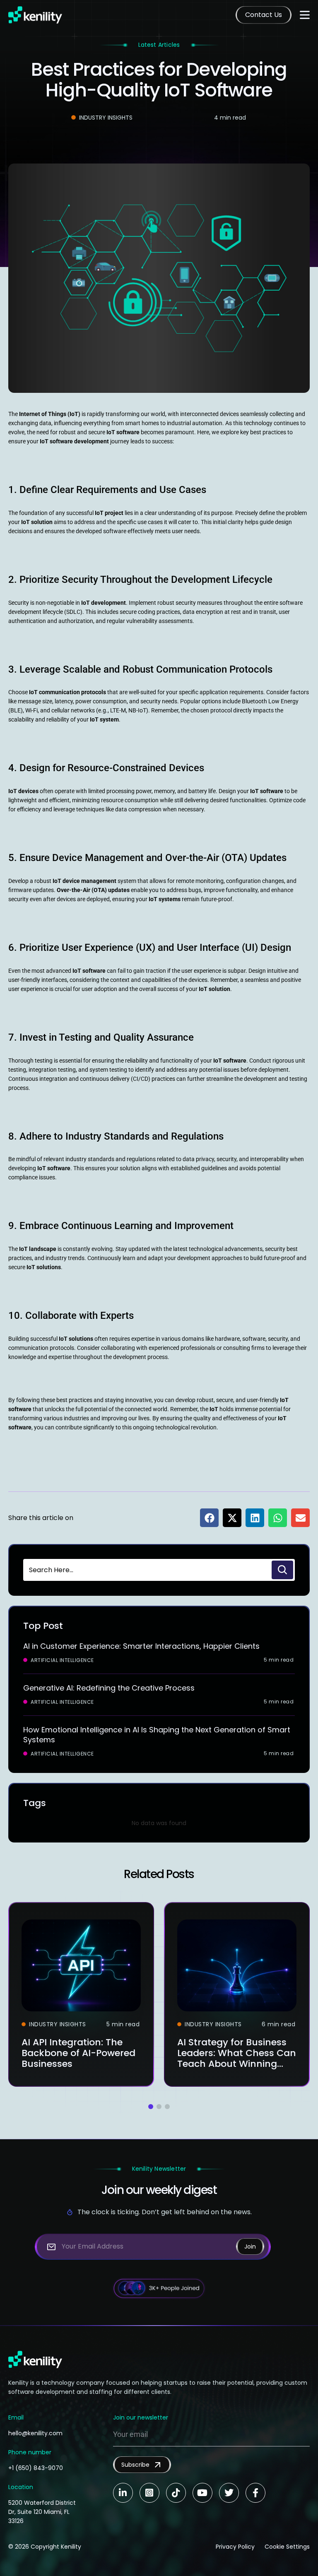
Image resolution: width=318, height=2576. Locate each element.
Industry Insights (106, 118)
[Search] (282, 1570)
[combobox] (147, 1570)
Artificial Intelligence (62, 1660)
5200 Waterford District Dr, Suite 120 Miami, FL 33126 (42, 2512)
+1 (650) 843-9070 (36, 2468)
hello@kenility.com (35, 2433)
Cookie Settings (287, 2547)
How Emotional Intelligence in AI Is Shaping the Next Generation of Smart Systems (157, 1735)
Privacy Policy (235, 2547)
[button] (209, 1518)
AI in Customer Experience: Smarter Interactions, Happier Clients (141, 1646)
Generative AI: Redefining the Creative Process (109, 1688)
